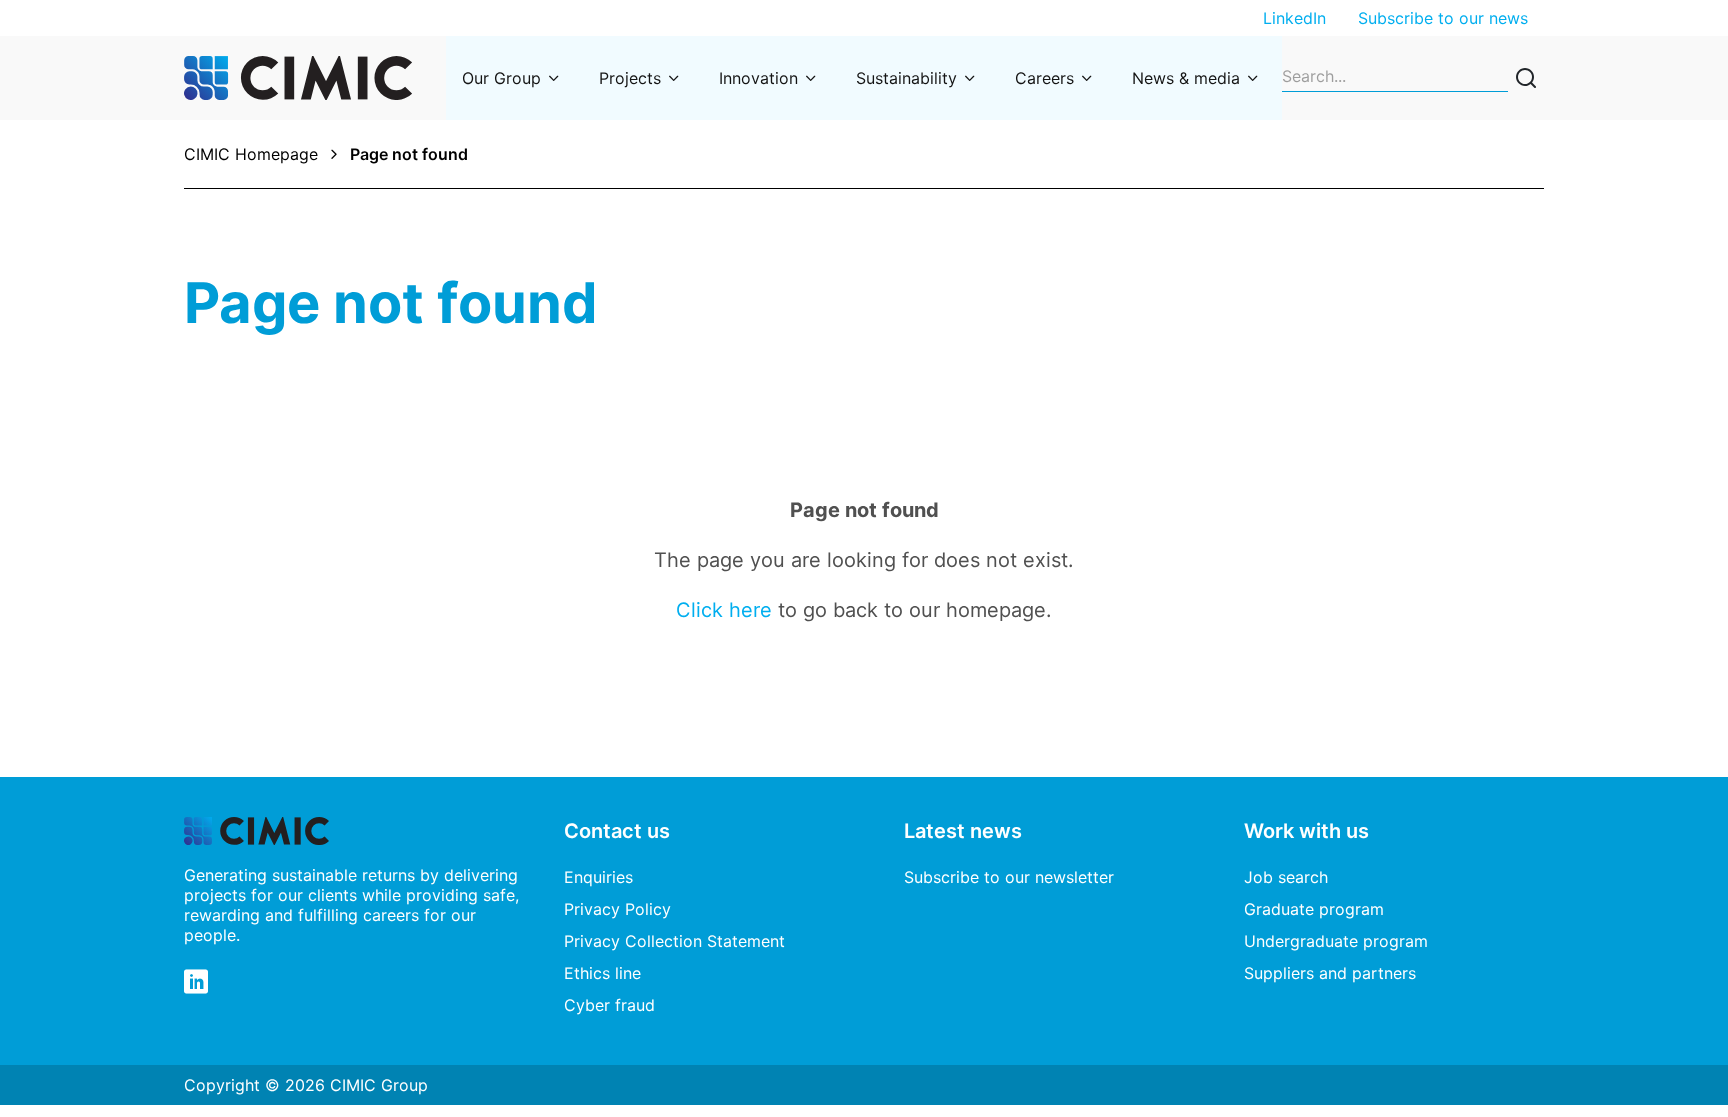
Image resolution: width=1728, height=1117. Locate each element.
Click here (724, 610)
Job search (1286, 877)
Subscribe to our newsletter (1009, 877)
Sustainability (906, 78)
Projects (630, 78)
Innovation (758, 78)
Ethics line (602, 973)
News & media (1186, 78)
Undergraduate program (1336, 941)
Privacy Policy (617, 909)
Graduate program (1314, 909)
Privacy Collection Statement (674, 941)
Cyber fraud (609, 1005)
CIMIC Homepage (251, 154)
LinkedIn (1294, 18)
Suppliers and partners (1330, 973)
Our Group (501, 78)
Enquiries (598, 877)
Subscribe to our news (1443, 18)
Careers (1044, 78)
